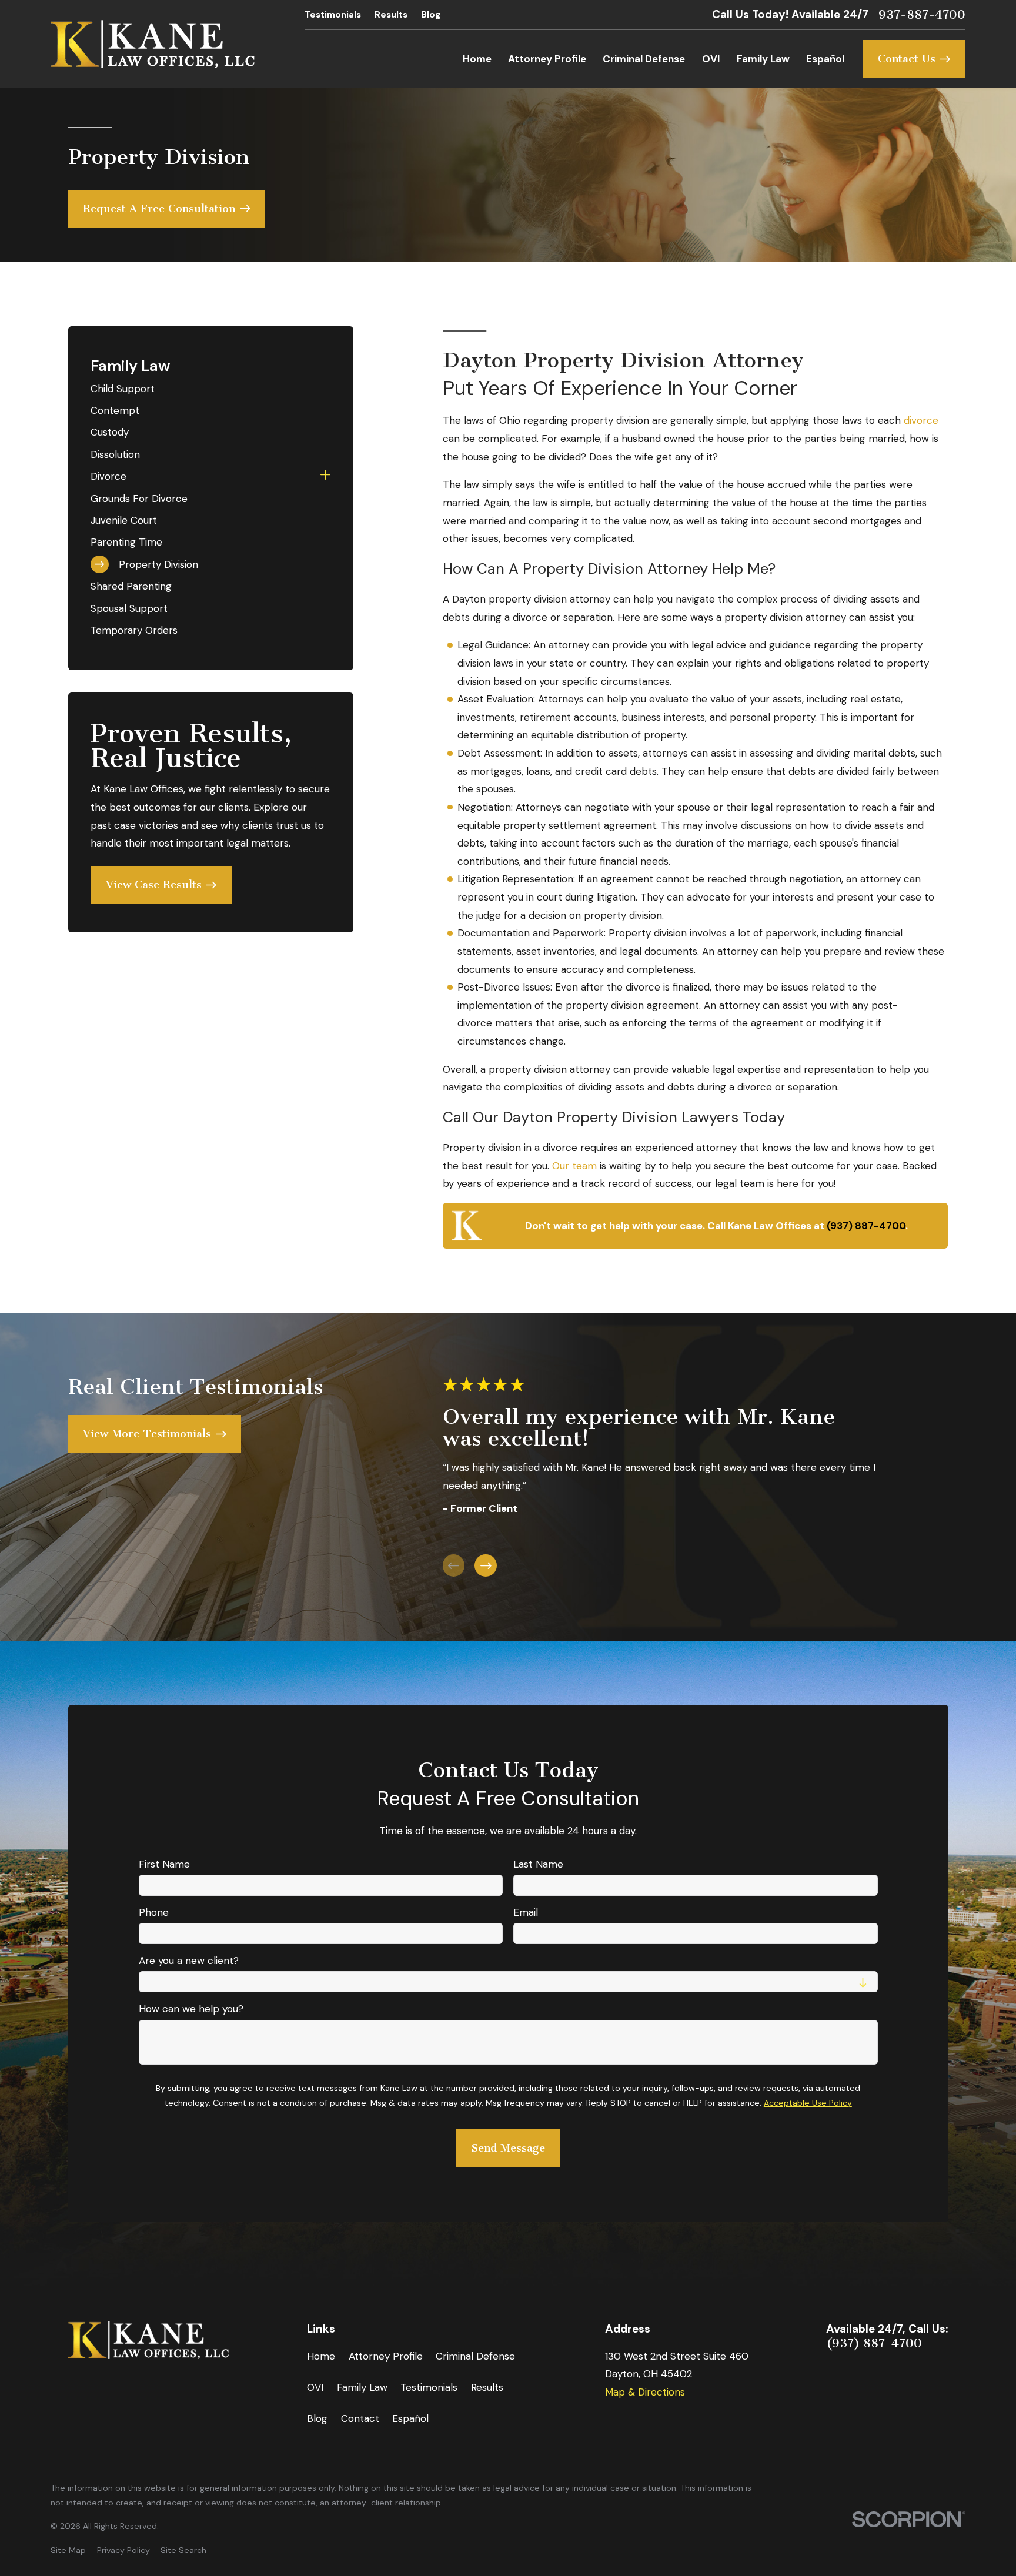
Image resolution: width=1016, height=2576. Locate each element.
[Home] (153, 44)
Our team (574, 1166)
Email (526, 1912)
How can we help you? (190, 2009)
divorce (921, 420)
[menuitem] (210, 388)
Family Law (362, 2387)
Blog (431, 15)
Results (391, 15)
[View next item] (486, 1565)
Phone (153, 1912)
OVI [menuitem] (711, 59)
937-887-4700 (922, 15)
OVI (315, 2387)
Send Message (508, 2148)
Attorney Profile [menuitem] (547, 59)
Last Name (538, 1864)
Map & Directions (645, 2392)
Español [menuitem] (825, 59)
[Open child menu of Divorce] (325, 476)
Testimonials (333, 15)
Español (410, 2418)
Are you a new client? (188, 1961)
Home (321, 2356)
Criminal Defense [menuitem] (644, 59)
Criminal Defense (475, 2356)
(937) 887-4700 (874, 2344)
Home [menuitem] (477, 59)
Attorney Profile (386, 2356)
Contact (360, 2418)
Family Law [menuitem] (763, 59)
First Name (164, 1864)
